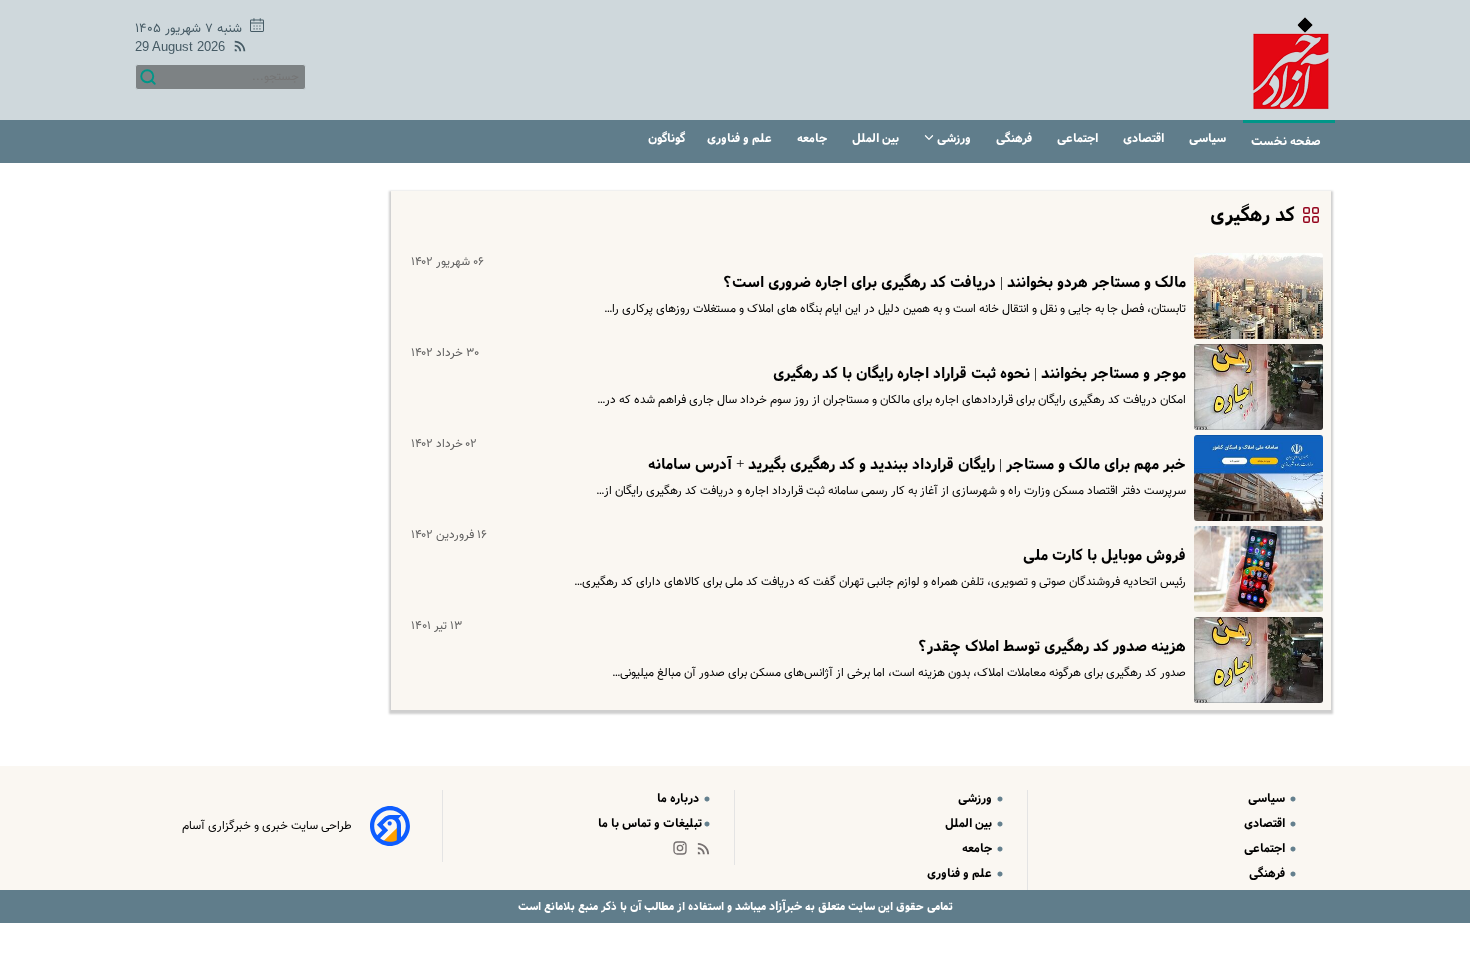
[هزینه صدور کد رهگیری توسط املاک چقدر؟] (1254, 660)
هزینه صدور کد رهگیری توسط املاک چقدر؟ (1052, 647)
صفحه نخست (1286, 141)
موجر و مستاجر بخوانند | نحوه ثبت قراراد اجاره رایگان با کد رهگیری (979, 374)
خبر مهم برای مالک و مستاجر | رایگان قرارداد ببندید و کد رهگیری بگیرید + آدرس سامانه (917, 465)
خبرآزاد (784, 906)
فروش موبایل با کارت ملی (1104, 556)
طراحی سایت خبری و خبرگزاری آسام (267, 826)
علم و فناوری (741, 138)
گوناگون (666, 138)
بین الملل (877, 138)
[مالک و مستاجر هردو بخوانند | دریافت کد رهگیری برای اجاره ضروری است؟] (1254, 296)
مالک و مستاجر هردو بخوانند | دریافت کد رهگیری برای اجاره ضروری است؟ (954, 283)
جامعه (813, 138)
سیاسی (1209, 138)
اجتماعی (1079, 138)
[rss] (236, 49)
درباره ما (679, 798)
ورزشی (954, 138)
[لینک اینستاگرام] (684, 852)
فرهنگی (1015, 138)
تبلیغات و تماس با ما (650, 823)
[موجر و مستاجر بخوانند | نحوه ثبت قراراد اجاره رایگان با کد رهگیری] (1254, 387)
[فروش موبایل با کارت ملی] (1254, 569)
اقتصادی (1145, 138)
